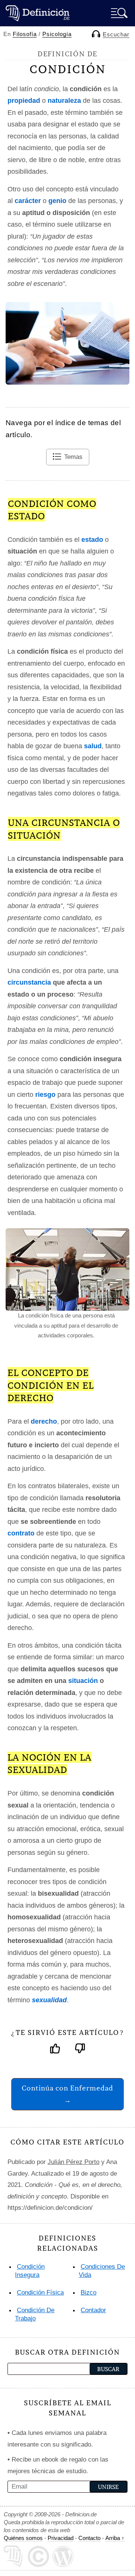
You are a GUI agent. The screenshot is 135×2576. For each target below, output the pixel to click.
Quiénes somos (23, 2538)
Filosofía (25, 34)
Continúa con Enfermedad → (67, 2094)
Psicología (57, 34)
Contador (93, 2310)
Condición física (40, 2293)
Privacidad (61, 2538)
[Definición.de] (37, 13)
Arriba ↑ (115, 2538)
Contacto (89, 2538)
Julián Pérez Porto (73, 2162)
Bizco (88, 2293)
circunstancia (29, 982)
